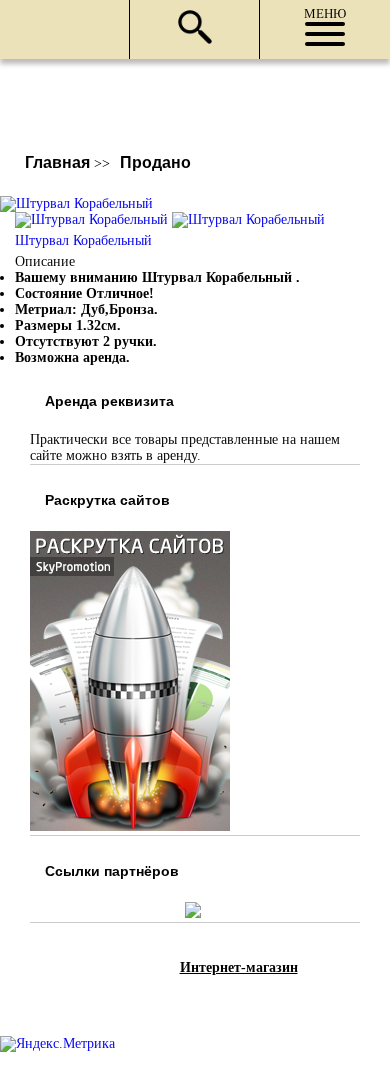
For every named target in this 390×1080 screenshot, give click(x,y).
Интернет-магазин (239, 967)
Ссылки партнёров (112, 871)
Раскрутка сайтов (107, 500)
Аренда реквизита (109, 401)
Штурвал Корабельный (83, 240)
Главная (57, 162)
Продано (155, 162)
